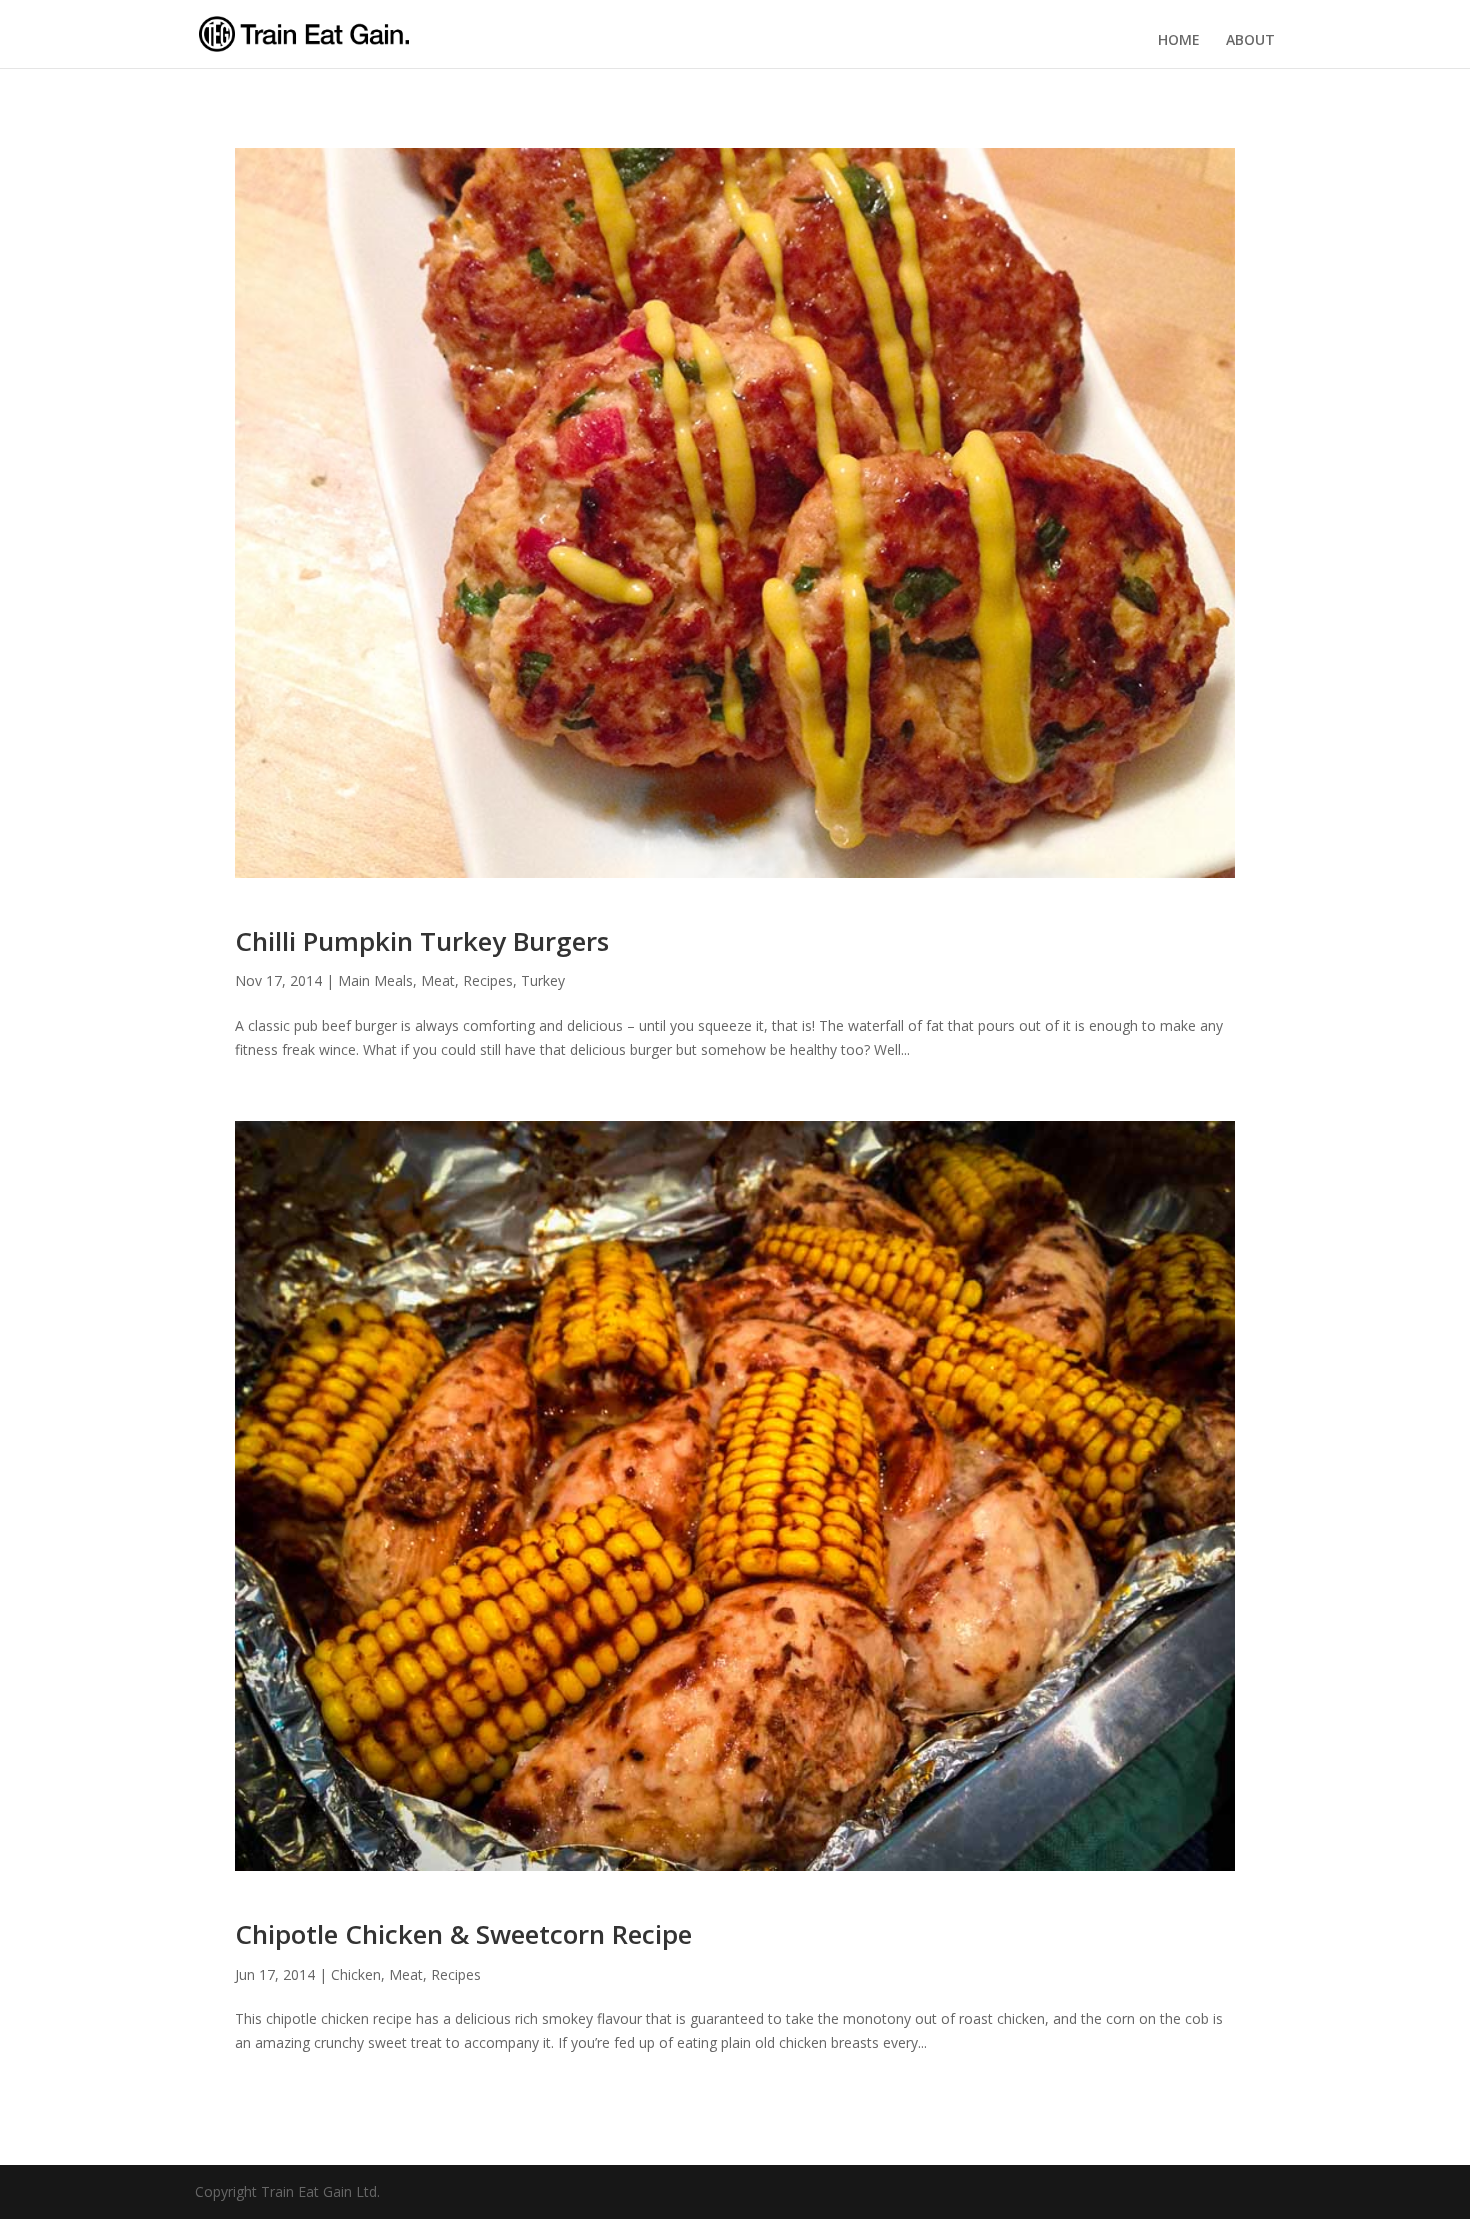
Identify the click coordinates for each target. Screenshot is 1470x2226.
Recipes (488, 980)
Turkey (543, 980)
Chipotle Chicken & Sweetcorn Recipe (463, 1934)
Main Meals (375, 980)
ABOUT (1250, 40)
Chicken (356, 1974)
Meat (438, 980)
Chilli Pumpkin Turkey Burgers (422, 941)
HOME (1179, 40)
